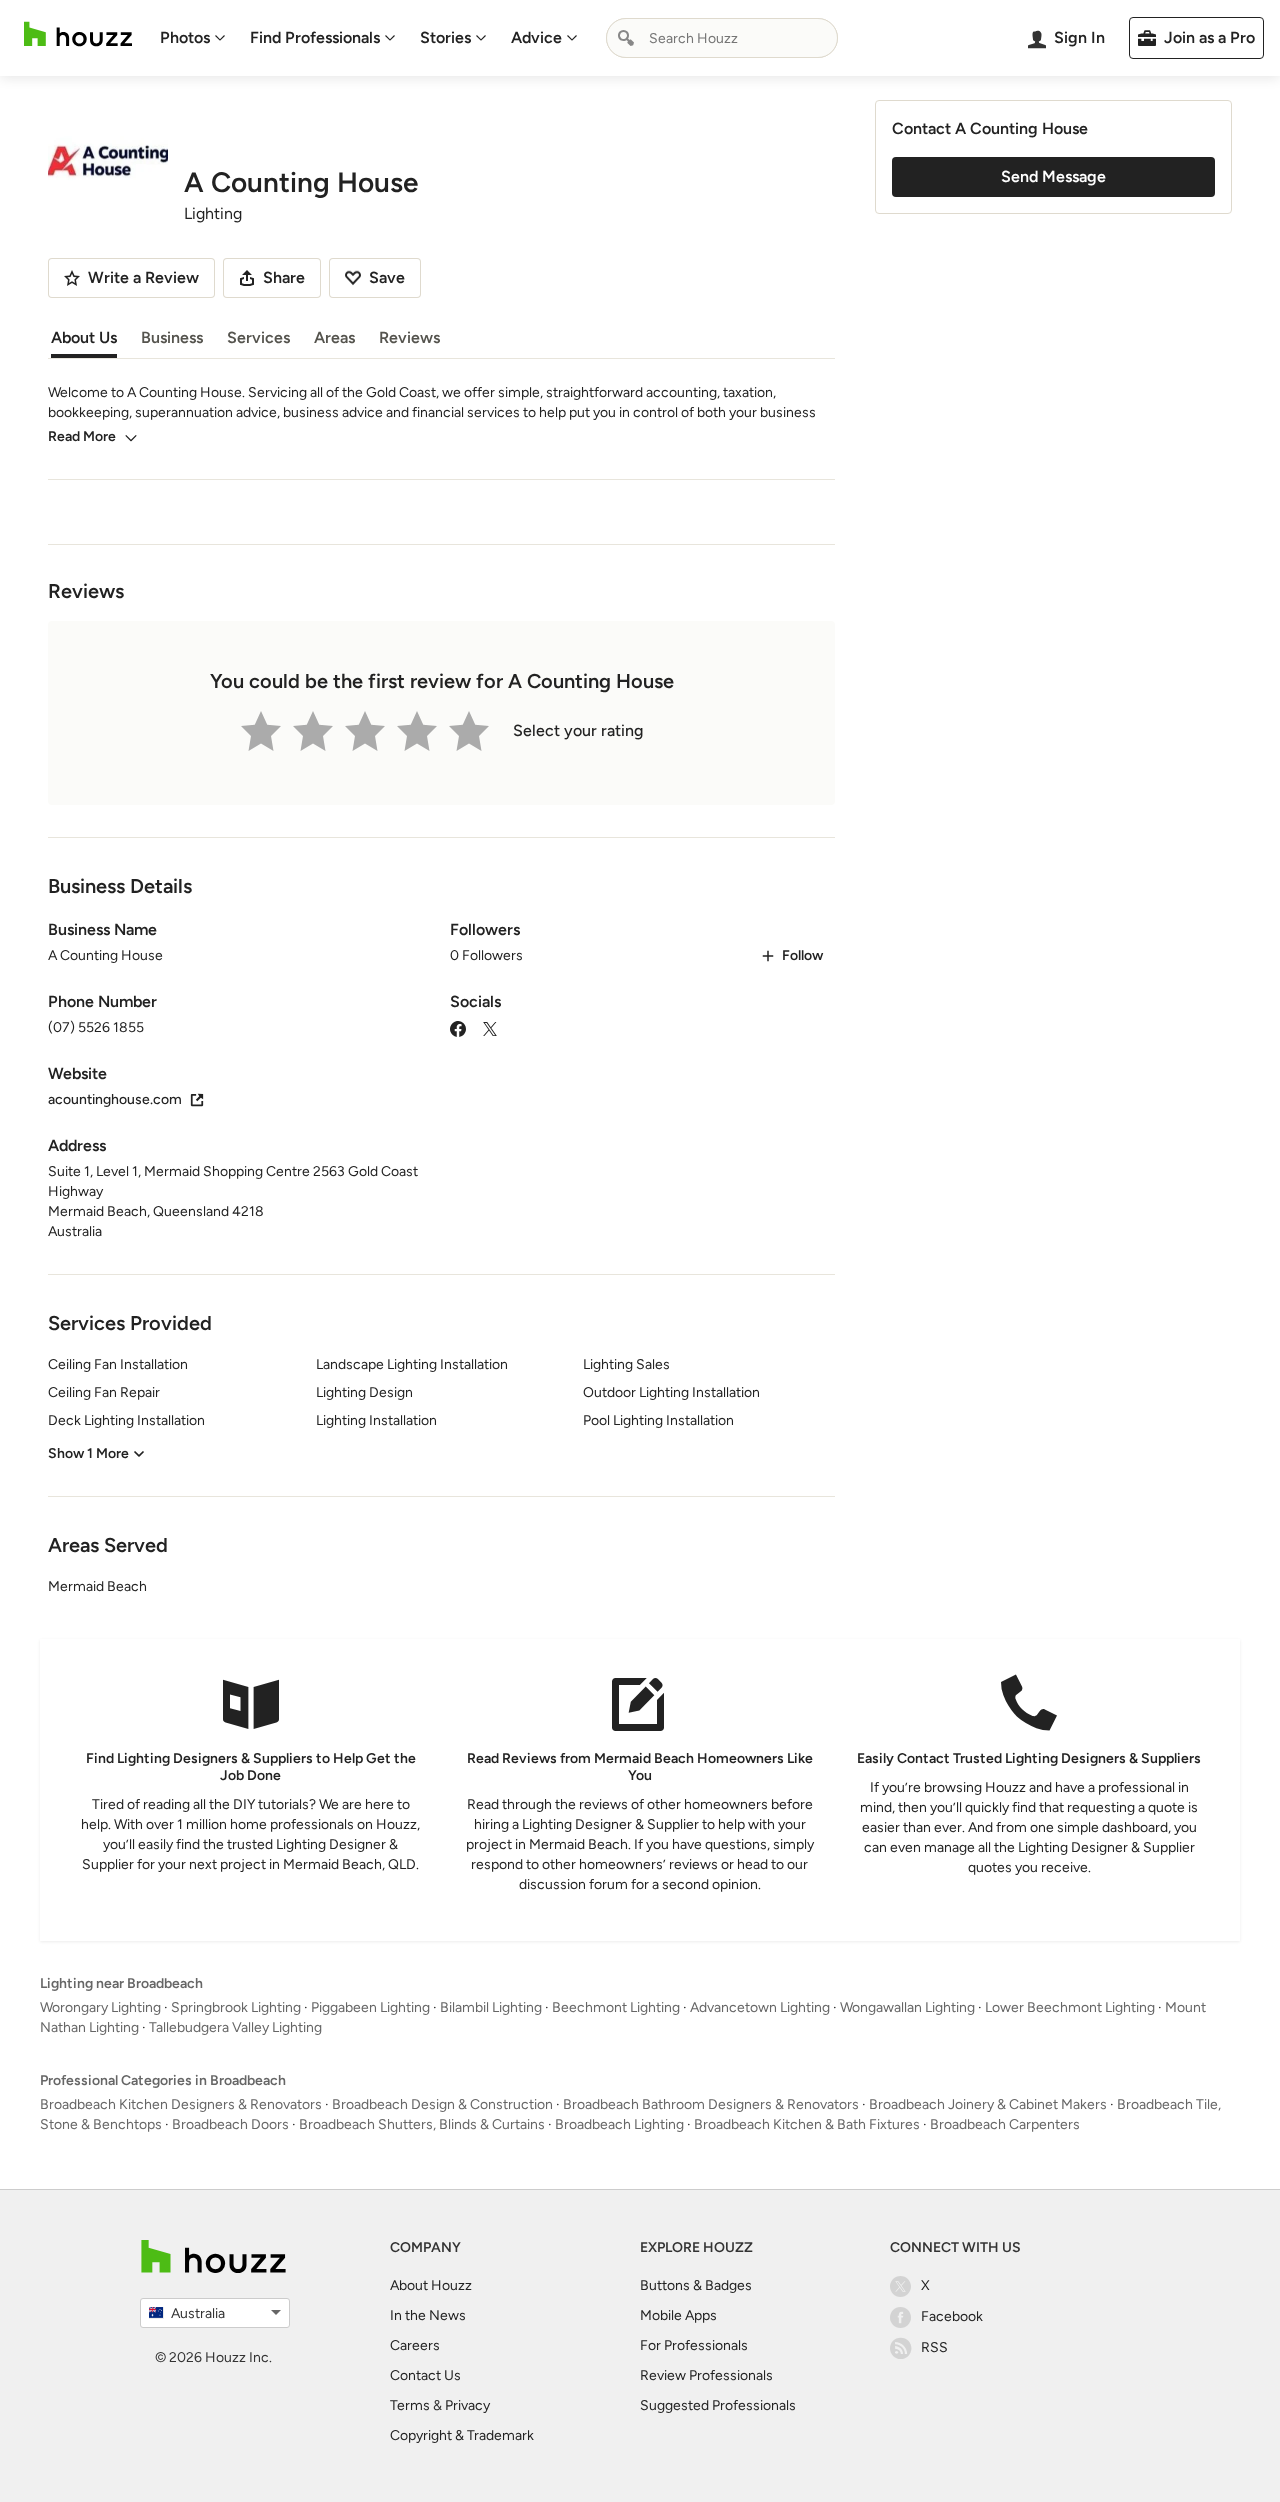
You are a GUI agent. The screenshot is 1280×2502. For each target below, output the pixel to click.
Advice (536, 37)
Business (172, 337)
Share (284, 277)
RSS (934, 2347)
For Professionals (694, 2345)
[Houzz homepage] (78, 34)
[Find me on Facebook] (458, 1027)
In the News (428, 2315)
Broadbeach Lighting (619, 2124)
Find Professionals (315, 37)
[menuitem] (193, 38)
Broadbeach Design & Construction (442, 2104)
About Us (84, 337)
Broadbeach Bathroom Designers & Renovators (711, 2104)
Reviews (409, 337)
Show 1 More (88, 1453)
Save (387, 277)
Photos (185, 37)
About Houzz (431, 2285)
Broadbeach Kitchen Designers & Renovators (181, 2104)
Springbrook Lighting (236, 2007)
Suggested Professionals (718, 2405)
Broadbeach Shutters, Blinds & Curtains (422, 2124)
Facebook (952, 2316)
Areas (334, 337)
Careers (415, 2345)
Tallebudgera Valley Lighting (235, 2027)
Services (258, 337)
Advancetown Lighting (760, 2007)
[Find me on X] (490, 1027)
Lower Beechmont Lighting (1070, 2007)
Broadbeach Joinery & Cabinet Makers (988, 2104)
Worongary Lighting (100, 2007)
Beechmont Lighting (616, 2007)
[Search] (626, 38)
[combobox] (722, 38)
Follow (802, 955)
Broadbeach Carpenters (1005, 2124)
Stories (445, 37)
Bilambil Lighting (491, 2007)
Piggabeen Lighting (370, 2007)
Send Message (1053, 176)
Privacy (467, 2405)
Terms (410, 2405)
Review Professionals (706, 2375)
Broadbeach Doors (230, 2124)
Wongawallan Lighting (907, 2007)
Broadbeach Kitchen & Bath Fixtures (807, 2124)
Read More (82, 436)
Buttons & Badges (696, 2285)
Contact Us (425, 2375)
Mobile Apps (678, 2315)
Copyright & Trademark (462, 2435)
